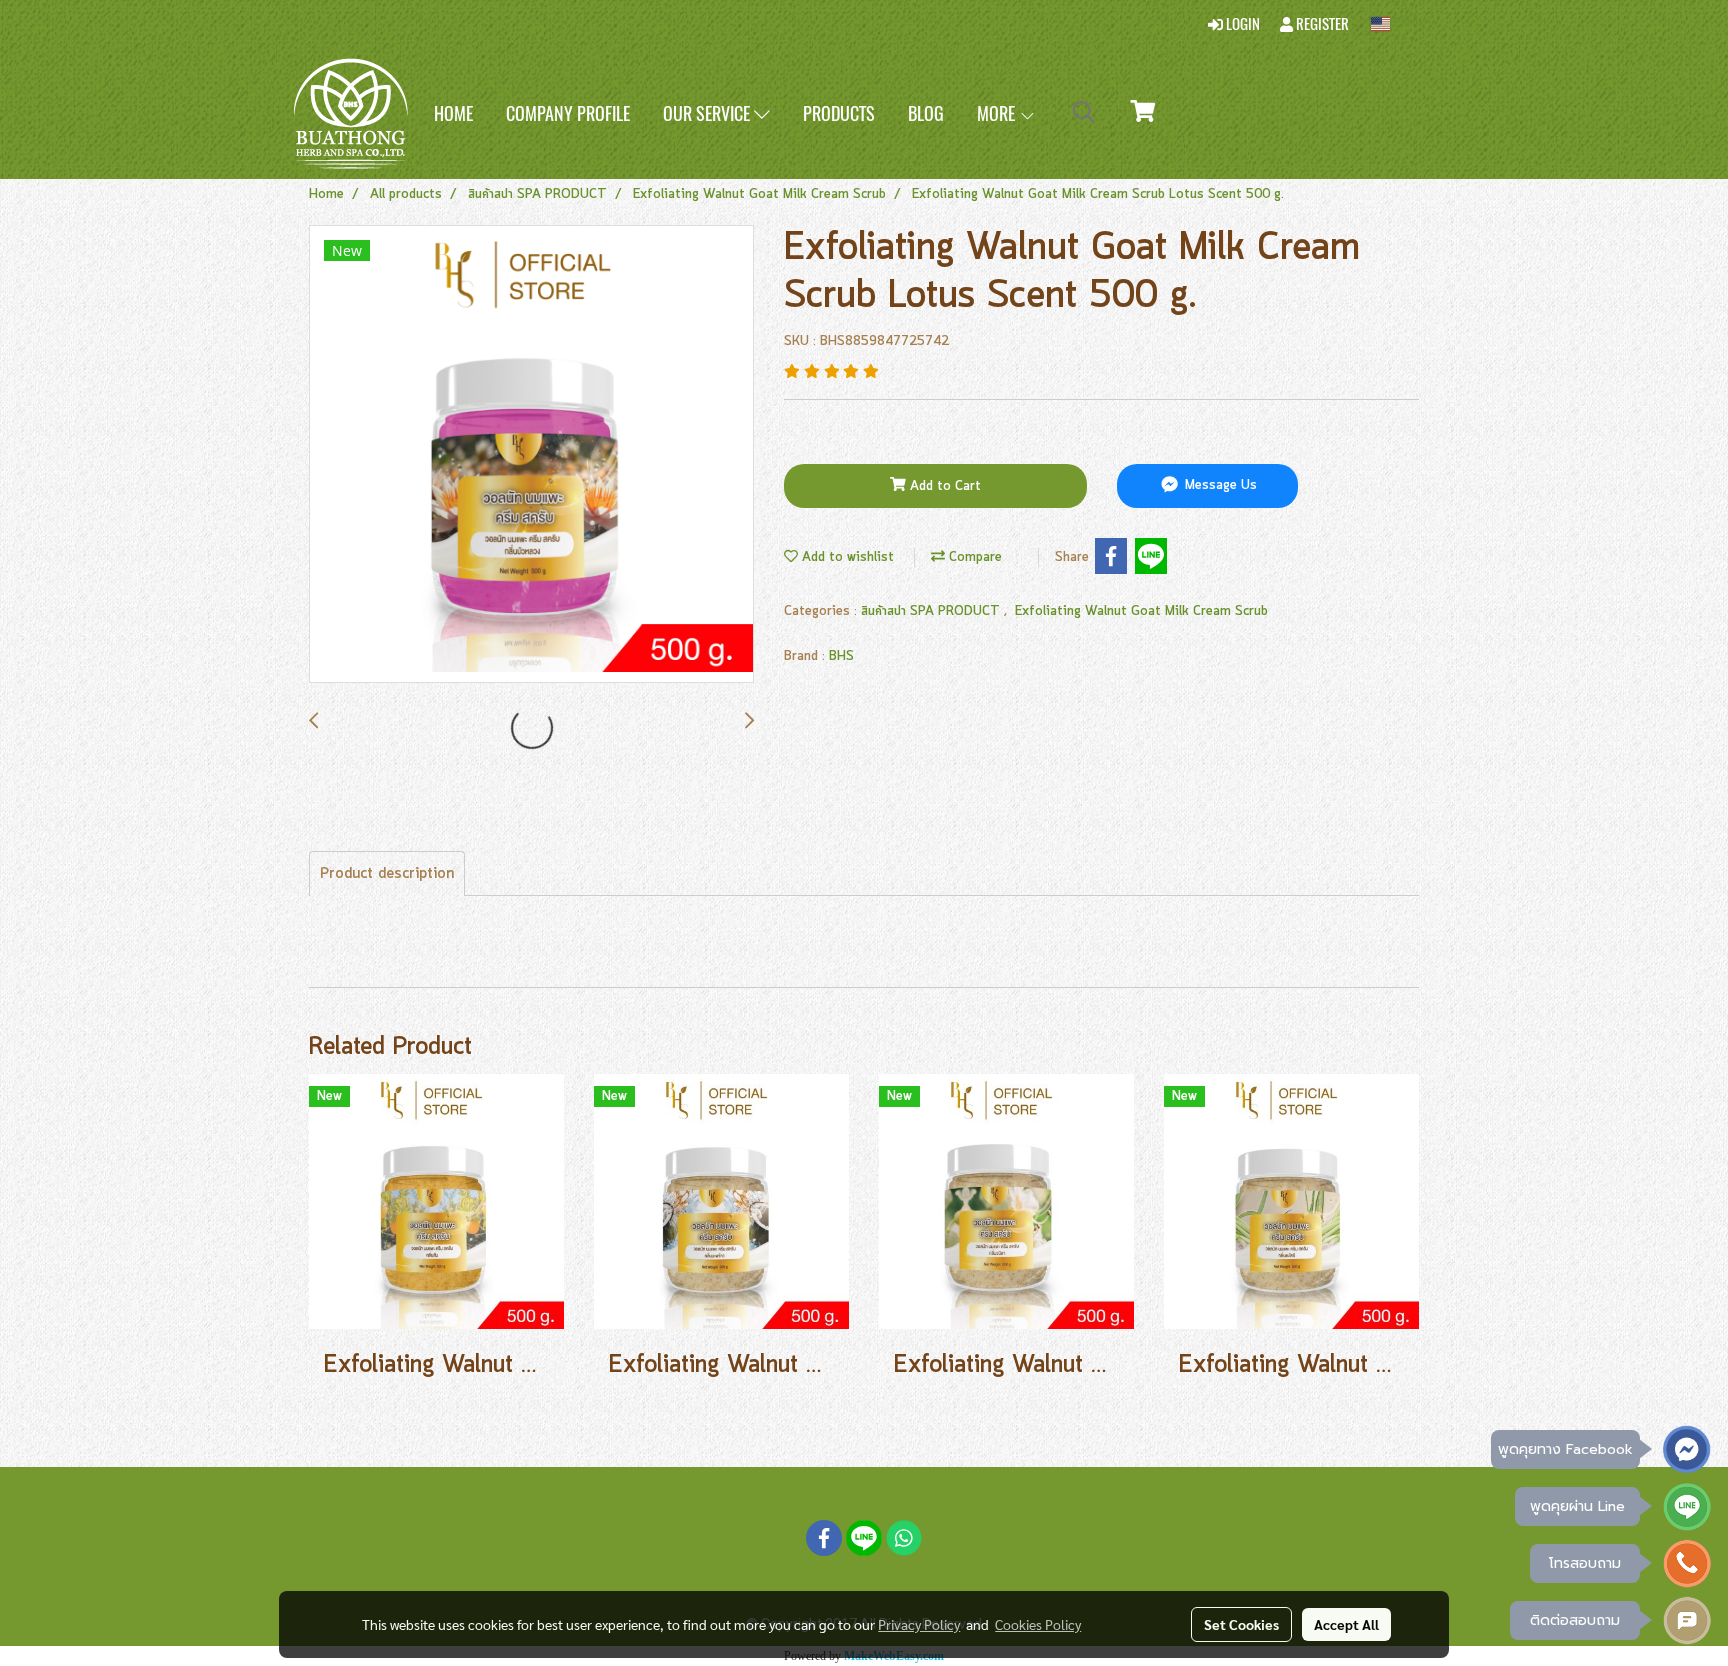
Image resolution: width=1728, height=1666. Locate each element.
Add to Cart (943, 486)
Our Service (708, 113)
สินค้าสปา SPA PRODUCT (932, 611)
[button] (1084, 113)
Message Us (1219, 486)
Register (1321, 24)
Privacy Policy (919, 1624)
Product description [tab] (387, 874)
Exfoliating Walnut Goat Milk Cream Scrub (1141, 611)
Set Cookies (1241, 1624)
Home (453, 113)
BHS (841, 656)
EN (1402, 23)
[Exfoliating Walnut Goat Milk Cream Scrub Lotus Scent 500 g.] (531, 455)
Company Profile (568, 113)
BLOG (926, 113)
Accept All (1346, 1624)
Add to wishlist (846, 557)
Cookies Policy (1038, 1624)
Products (839, 113)
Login (1241, 24)
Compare (973, 557)
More (998, 113)
